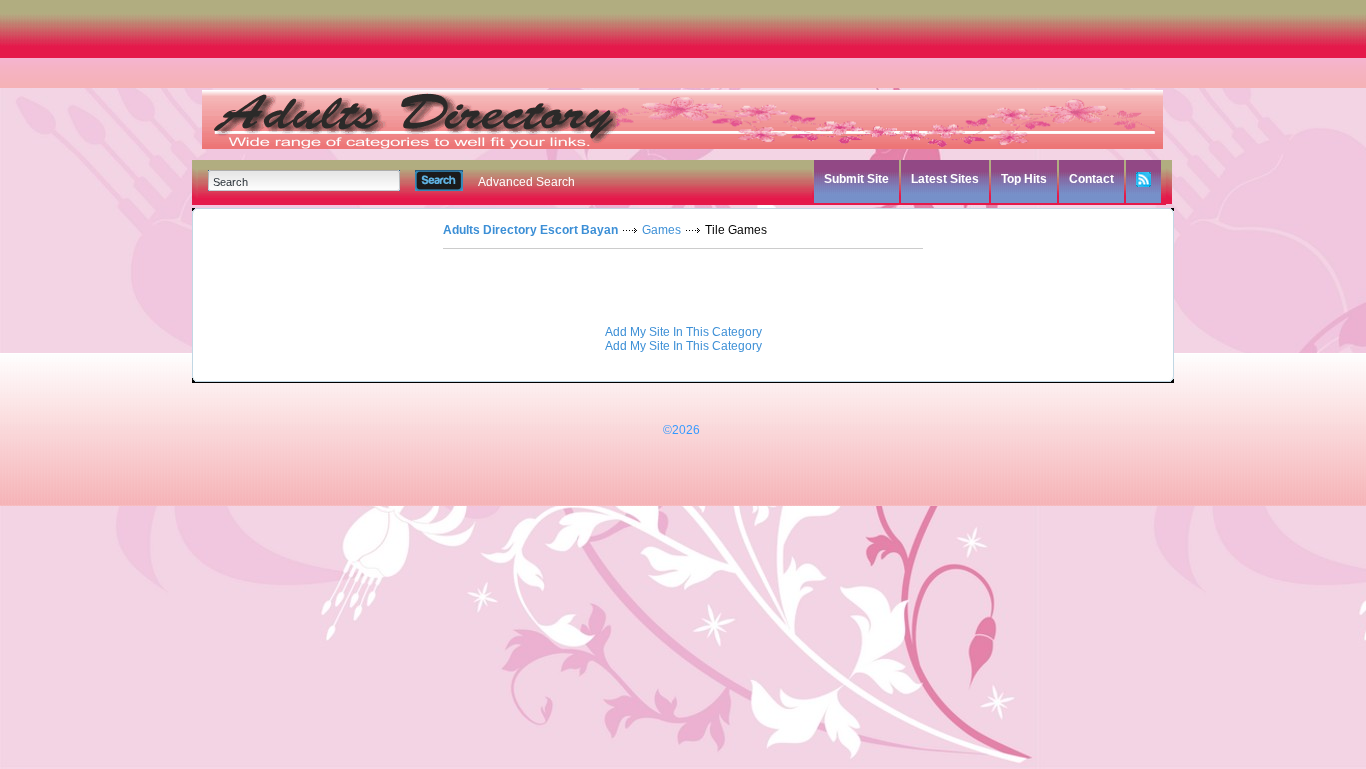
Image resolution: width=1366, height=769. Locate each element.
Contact (1091, 179)
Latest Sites (945, 179)
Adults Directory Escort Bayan (530, 230)
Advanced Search (526, 182)
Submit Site (856, 179)
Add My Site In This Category (683, 332)
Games (661, 230)
